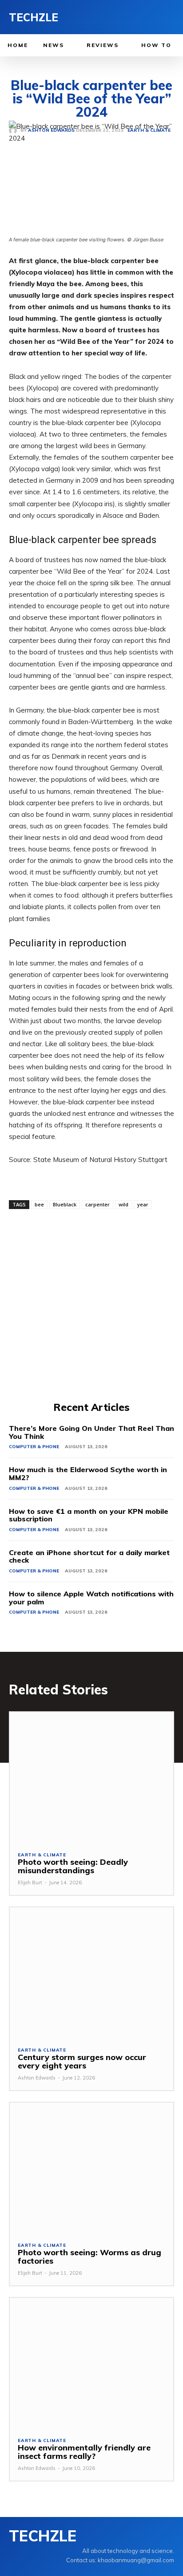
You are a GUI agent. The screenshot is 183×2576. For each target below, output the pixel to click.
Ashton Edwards (37, 2078)
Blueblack (65, 1204)
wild (123, 1204)
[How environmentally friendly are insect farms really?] (91, 2363)
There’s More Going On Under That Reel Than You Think (91, 1432)
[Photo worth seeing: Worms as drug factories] (91, 2168)
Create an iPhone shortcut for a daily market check (89, 1556)
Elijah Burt (30, 1883)
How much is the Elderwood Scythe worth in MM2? (88, 1473)
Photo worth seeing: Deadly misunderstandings (73, 1866)
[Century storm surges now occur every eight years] (91, 1973)
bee (39, 1204)
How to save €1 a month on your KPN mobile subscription (89, 1515)
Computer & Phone (34, 1447)
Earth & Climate (42, 1855)
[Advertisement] (91, 1304)
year (143, 1204)
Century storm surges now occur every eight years (82, 2062)
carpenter (97, 1204)
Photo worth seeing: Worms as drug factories (90, 2257)
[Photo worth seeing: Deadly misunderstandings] (91, 1777)
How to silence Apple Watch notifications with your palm (91, 1598)
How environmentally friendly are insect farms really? (84, 2452)
